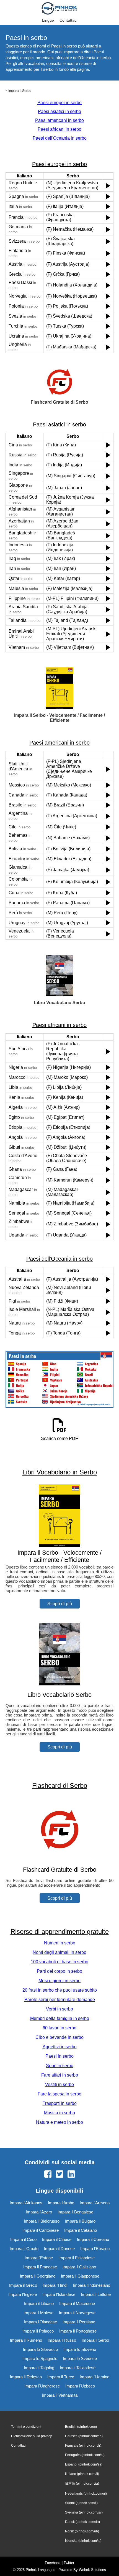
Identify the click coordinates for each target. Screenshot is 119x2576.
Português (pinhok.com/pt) (85, 2455)
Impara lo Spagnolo (40, 2358)
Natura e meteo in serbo (59, 2122)
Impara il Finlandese (77, 2258)
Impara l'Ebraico (95, 2249)
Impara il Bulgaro (80, 2221)
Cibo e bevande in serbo (59, 2037)
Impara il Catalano (81, 2230)
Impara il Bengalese (75, 2212)
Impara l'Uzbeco (80, 2386)
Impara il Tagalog (39, 2368)
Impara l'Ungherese (42, 2386)
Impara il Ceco (23, 2239)
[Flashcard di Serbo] (59, 1859)
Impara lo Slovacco (40, 2349)
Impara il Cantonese (41, 2230)
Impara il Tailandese (78, 2368)
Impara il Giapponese (80, 2276)
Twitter (69, 2563)
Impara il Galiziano (79, 2267)
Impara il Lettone (96, 2294)
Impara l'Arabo (61, 2203)
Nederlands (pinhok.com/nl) (86, 2494)
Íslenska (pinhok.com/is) (83, 2541)
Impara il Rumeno (26, 2340)
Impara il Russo (62, 2340)
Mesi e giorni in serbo (59, 1981)
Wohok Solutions (92, 2570)
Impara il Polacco (38, 2331)
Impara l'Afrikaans (26, 2203)
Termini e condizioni (26, 2427)
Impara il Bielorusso (42, 2221)
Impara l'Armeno (95, 2203)
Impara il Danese (59, 2249)
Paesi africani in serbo (59, 129)
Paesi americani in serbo (59, 120)
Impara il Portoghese (78, 2331)
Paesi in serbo (59, 2056)
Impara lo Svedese (80, 2358)
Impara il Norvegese (77, 2313)
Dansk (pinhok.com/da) (82, 2522)
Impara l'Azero (39, 2212)
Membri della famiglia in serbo (60, 2018)
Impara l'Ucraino (95, 2377)
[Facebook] (48, 2175)
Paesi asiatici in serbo (59, 111)
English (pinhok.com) (81, 2427)
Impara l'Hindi (55, 2285)
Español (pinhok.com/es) (84, 2464)
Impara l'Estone (39, 2258)
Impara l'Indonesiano (91, 2285)
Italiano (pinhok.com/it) (82, 2474)
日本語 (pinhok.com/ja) (82, 2484)
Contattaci (68, 20)
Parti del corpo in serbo (59, 1971)
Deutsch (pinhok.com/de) (84, 2436)
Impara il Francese (40, 2267)
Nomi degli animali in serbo (59, 1952)
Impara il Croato (24, 2249)
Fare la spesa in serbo (59, 2094)
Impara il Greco (23, 2285)
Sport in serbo (60, 2066)
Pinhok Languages (41, 2570)
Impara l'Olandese (41, 2322)
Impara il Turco (61, 2377)
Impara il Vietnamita (60, 2395)
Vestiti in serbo (59, 2084)
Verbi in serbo (59, 2009)
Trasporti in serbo (60, 2103)
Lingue (48, 20)
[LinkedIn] (71, 2175)
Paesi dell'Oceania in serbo (60, 138)
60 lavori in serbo (59, 2028)
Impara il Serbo (20, 91)
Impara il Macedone (77, 2304)
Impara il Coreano (93, 2239)
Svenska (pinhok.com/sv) (84, 2512)
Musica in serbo (59, 2113)
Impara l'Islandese (59, 2294)
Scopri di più (60, 1604)
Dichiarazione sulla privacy (31, 2436)
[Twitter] (59, 2175)
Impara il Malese (38, 2313)
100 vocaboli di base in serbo (59, 1962)
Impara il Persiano (79, 2322)
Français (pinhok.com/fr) (83, 2446)
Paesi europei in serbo (59, 103)
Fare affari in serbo (60, 2075)
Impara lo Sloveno (80, 2349)
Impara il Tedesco (26, 2377)
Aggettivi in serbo (60, 2047)
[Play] (108, 186)
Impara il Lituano (39, 2304)
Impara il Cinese (57, 2239)
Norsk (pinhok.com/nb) (82, 2531)
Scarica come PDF (59, 1438)
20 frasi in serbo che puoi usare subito (60, 1990)
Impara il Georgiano (38, 2276)
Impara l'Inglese (23, 2294)
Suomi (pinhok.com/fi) (81, 2503)
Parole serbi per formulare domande (60, 2000)
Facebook (53, 2563)
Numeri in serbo (60, 1943)
